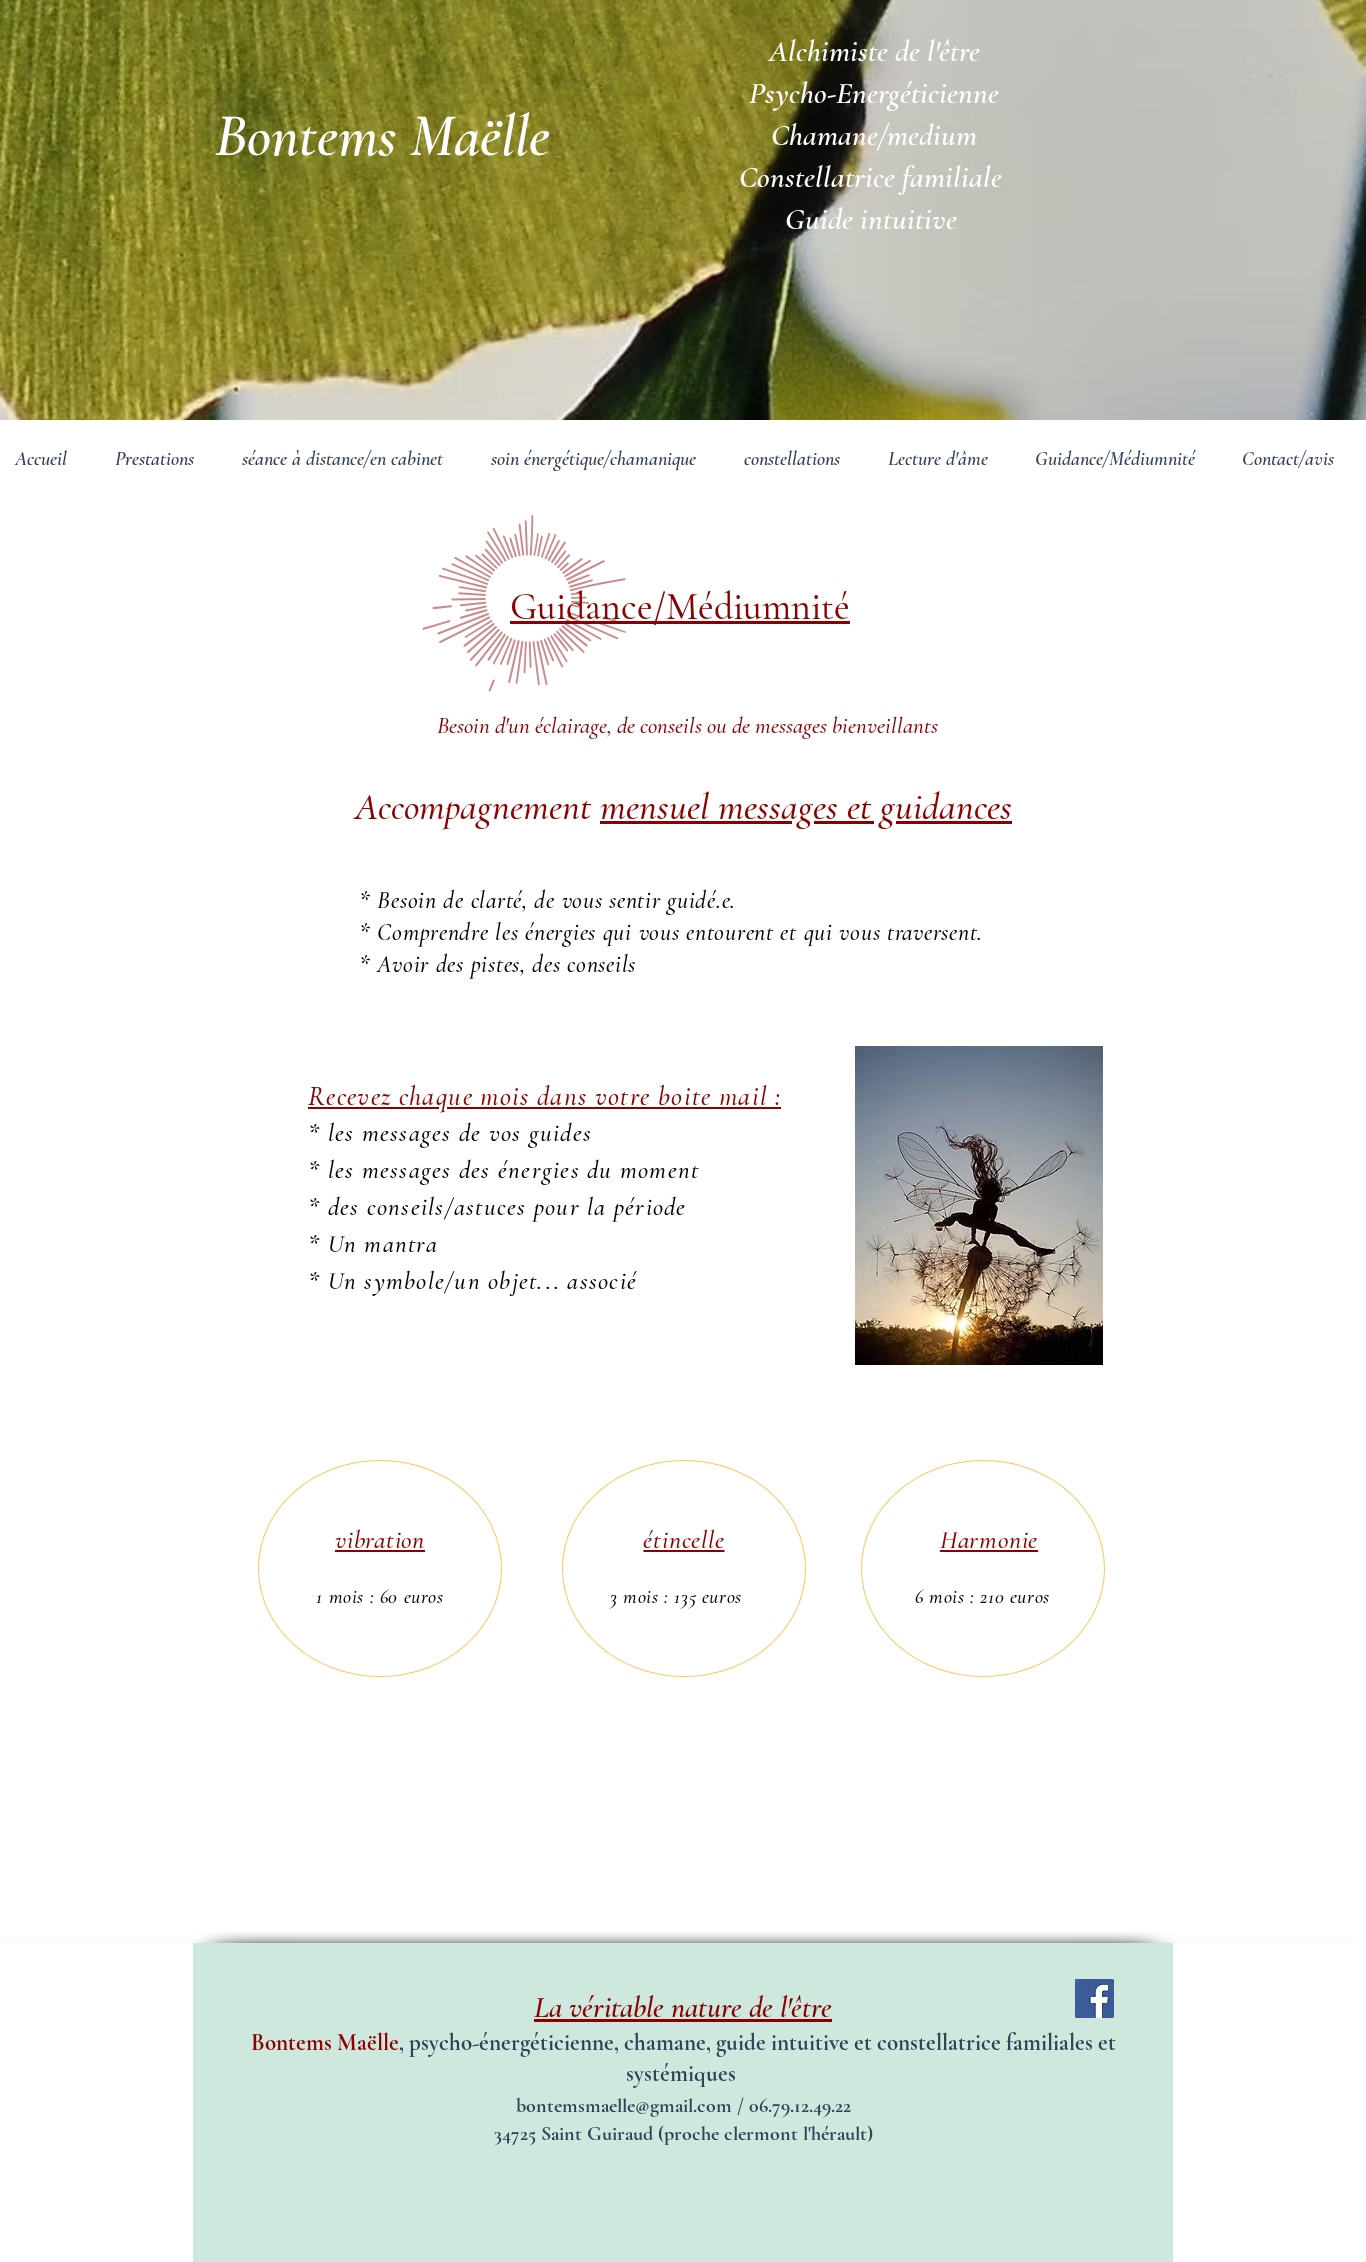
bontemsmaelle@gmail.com (624, 2106)
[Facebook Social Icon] (1094, 1998)
